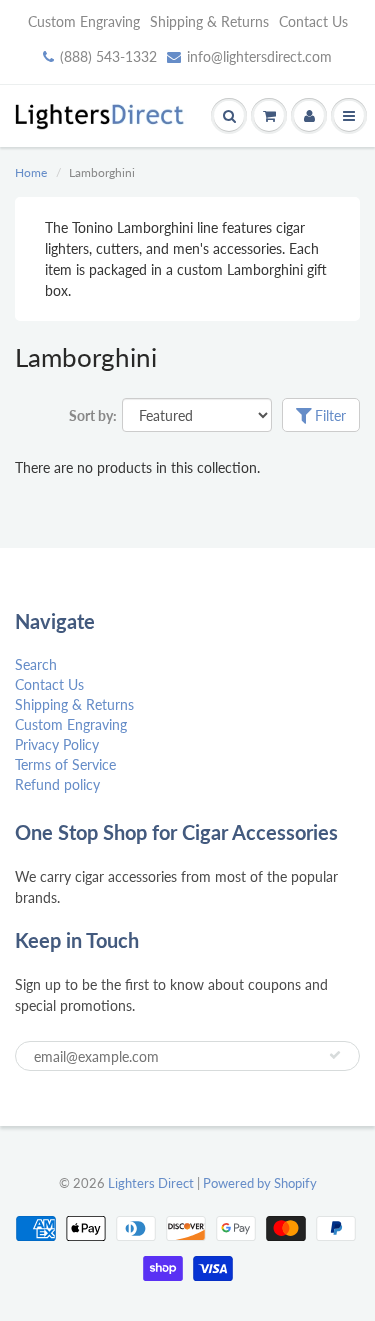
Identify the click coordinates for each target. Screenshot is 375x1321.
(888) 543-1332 (108, 56)
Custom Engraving (84, 21)
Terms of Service (65, 764)
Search (36, 664)
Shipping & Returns (209, 21)
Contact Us (313, 21)
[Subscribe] (335, 1055)
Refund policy (57, 784)
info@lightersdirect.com (259, 56)
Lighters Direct (151, 1183)
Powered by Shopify (260, 1183)
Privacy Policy (57, 744)
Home (31, 172)
